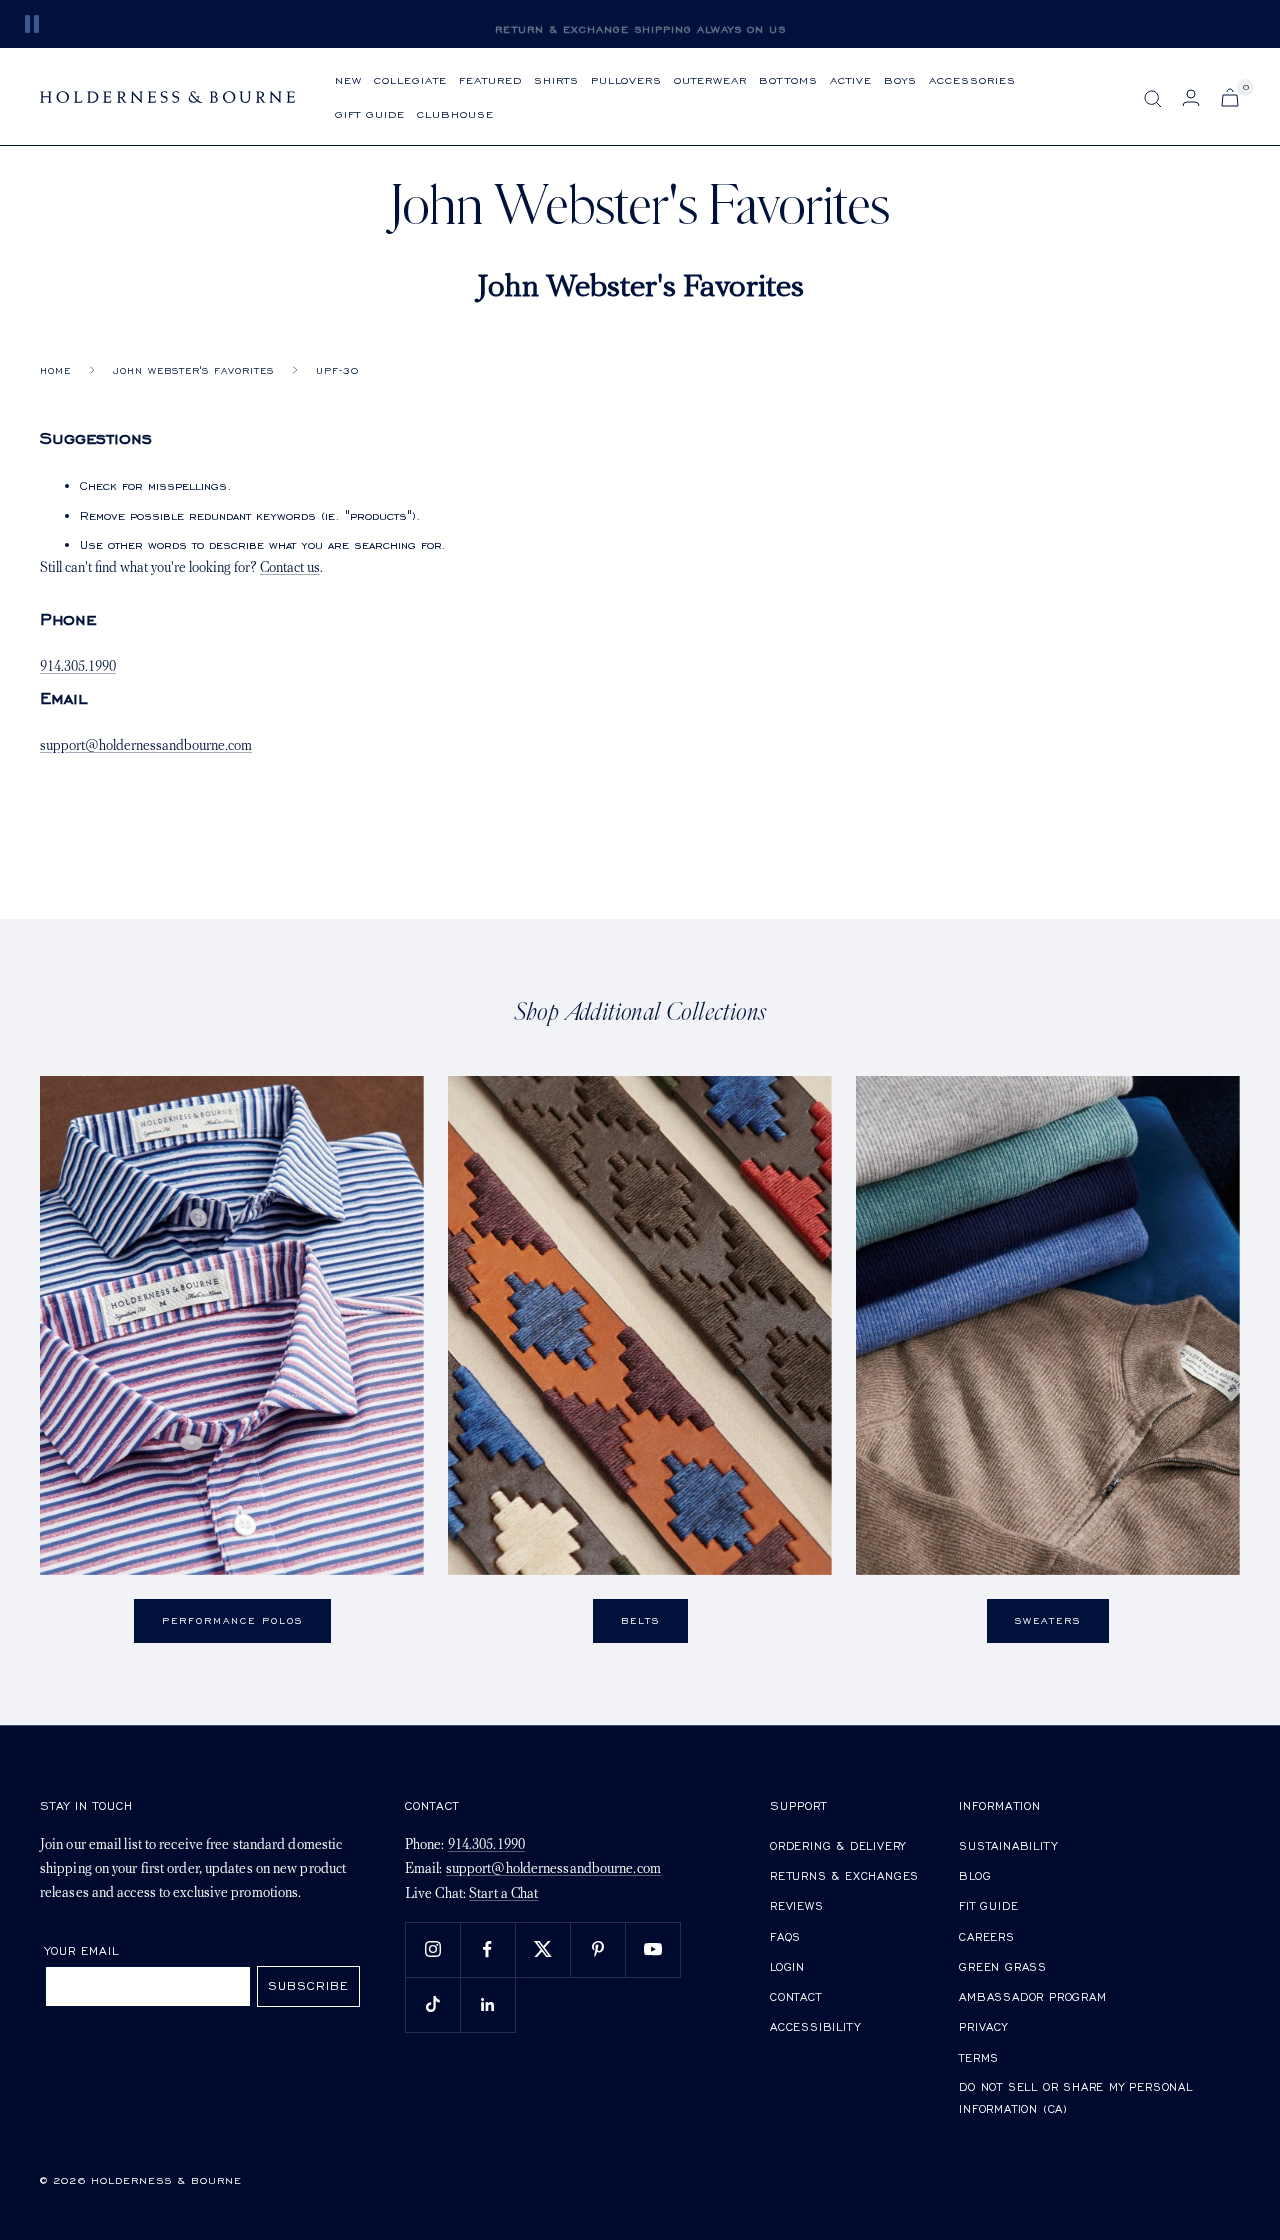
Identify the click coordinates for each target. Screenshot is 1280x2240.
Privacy (983, 2026)
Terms (979, 2057)
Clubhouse (455, 113)
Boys (900, 79)
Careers (987, 1936)
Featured (490, 79)
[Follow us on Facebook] (487, 1949)
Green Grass (1003, 1966)
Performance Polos (232, 1620)
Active (851, 79)
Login (787, 1966)
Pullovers (626, 79)
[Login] (1191, 97)
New (348, 79)
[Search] (1153, 99)
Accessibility (815, 2026)
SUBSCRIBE (308, 1985)
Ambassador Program (1032, 1996)
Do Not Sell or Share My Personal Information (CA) (1076, 2097)
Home (55, 370)
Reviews (797, 1905)
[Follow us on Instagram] (432, 1949)
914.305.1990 (78, 667)
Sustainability (1008, 1845)
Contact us (290, 568)
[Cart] (1230, 97)
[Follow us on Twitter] (542, 1949)
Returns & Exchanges (844, 1875)
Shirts (556, 79)
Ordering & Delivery (838, 1845)
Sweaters (1048, 1620)
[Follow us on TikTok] (432, 2004)
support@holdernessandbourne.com (146, 746)
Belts (640, 1620)
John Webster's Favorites (193, 370)
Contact (796, 1996)
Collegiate (410, 79)
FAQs (785, 1936)
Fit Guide (988, 1905)
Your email (82, 1950)
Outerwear (710, 79)
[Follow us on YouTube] (652, 1949)
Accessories (972, 79)
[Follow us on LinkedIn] (487, 2004)
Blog (975, 1875)
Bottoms (788, 79)
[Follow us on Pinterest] (597, 1949)
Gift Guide (370, 113)
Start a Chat (503, 1894)
